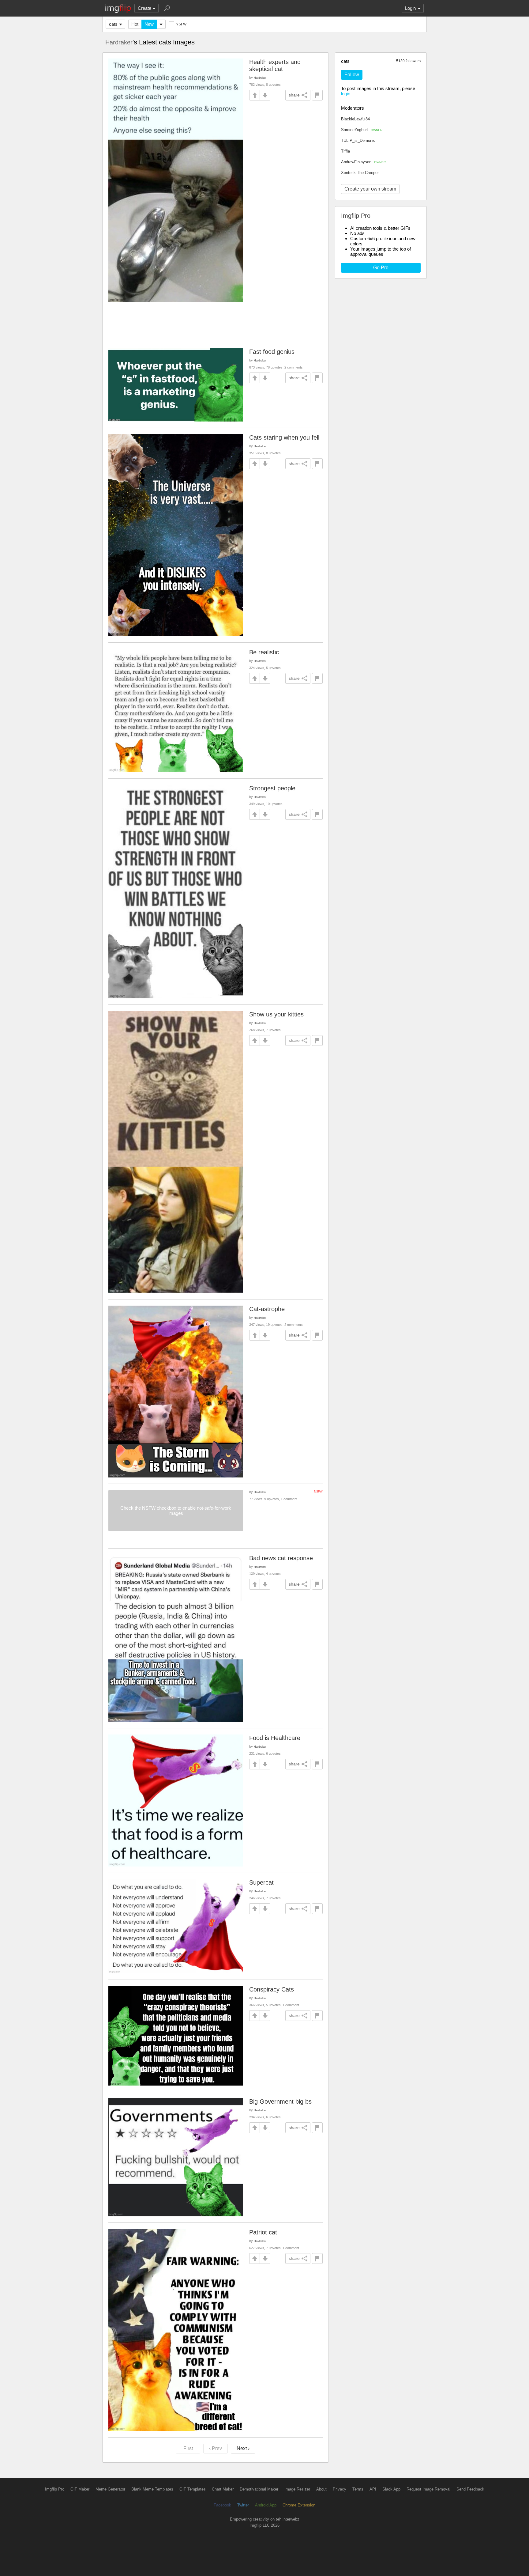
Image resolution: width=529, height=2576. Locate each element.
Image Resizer (297, 2489)
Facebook (222, 2505)
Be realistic (264, 652)
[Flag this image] (317, 95)
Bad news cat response (281, 1558)
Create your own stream (370, 189)
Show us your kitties (276, 1014)
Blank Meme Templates (152, 2489)
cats (113, 24)
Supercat (261, 1882)
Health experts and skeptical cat (275, 65)
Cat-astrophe (267, 1309)
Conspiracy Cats (272, 1989)
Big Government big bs (280, 2101)
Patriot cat (263, 2232)
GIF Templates (193, 2489)
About (321, 2489)
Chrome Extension (299, 2505)
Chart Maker (223, 2489)
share (294, 95)
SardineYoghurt (362, 130)
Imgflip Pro (55, 2489)
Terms (358, 2489)
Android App (266, 2505)
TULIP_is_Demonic (358, 140)
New (149, 24)
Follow (352, 75)
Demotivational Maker (259, 2489)
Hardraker (119, 42)
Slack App (391, 2489)
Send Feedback (470, 2489)
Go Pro (381, 268)
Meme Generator (110, 2489)
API (373, 2489)
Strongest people (272, 788)
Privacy (340, 2489)
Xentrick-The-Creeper (360, 173)
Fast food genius (272, 352)
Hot (135, 24)
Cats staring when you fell (284, 437)
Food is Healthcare (275, 1738)
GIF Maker (80, 2489)
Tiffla (345, 151)
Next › (243, 2448)
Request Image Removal (428, 2489)
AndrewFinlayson (363, 162)
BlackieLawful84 (355, 119)
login (346, 94)
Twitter (243, 2505)
